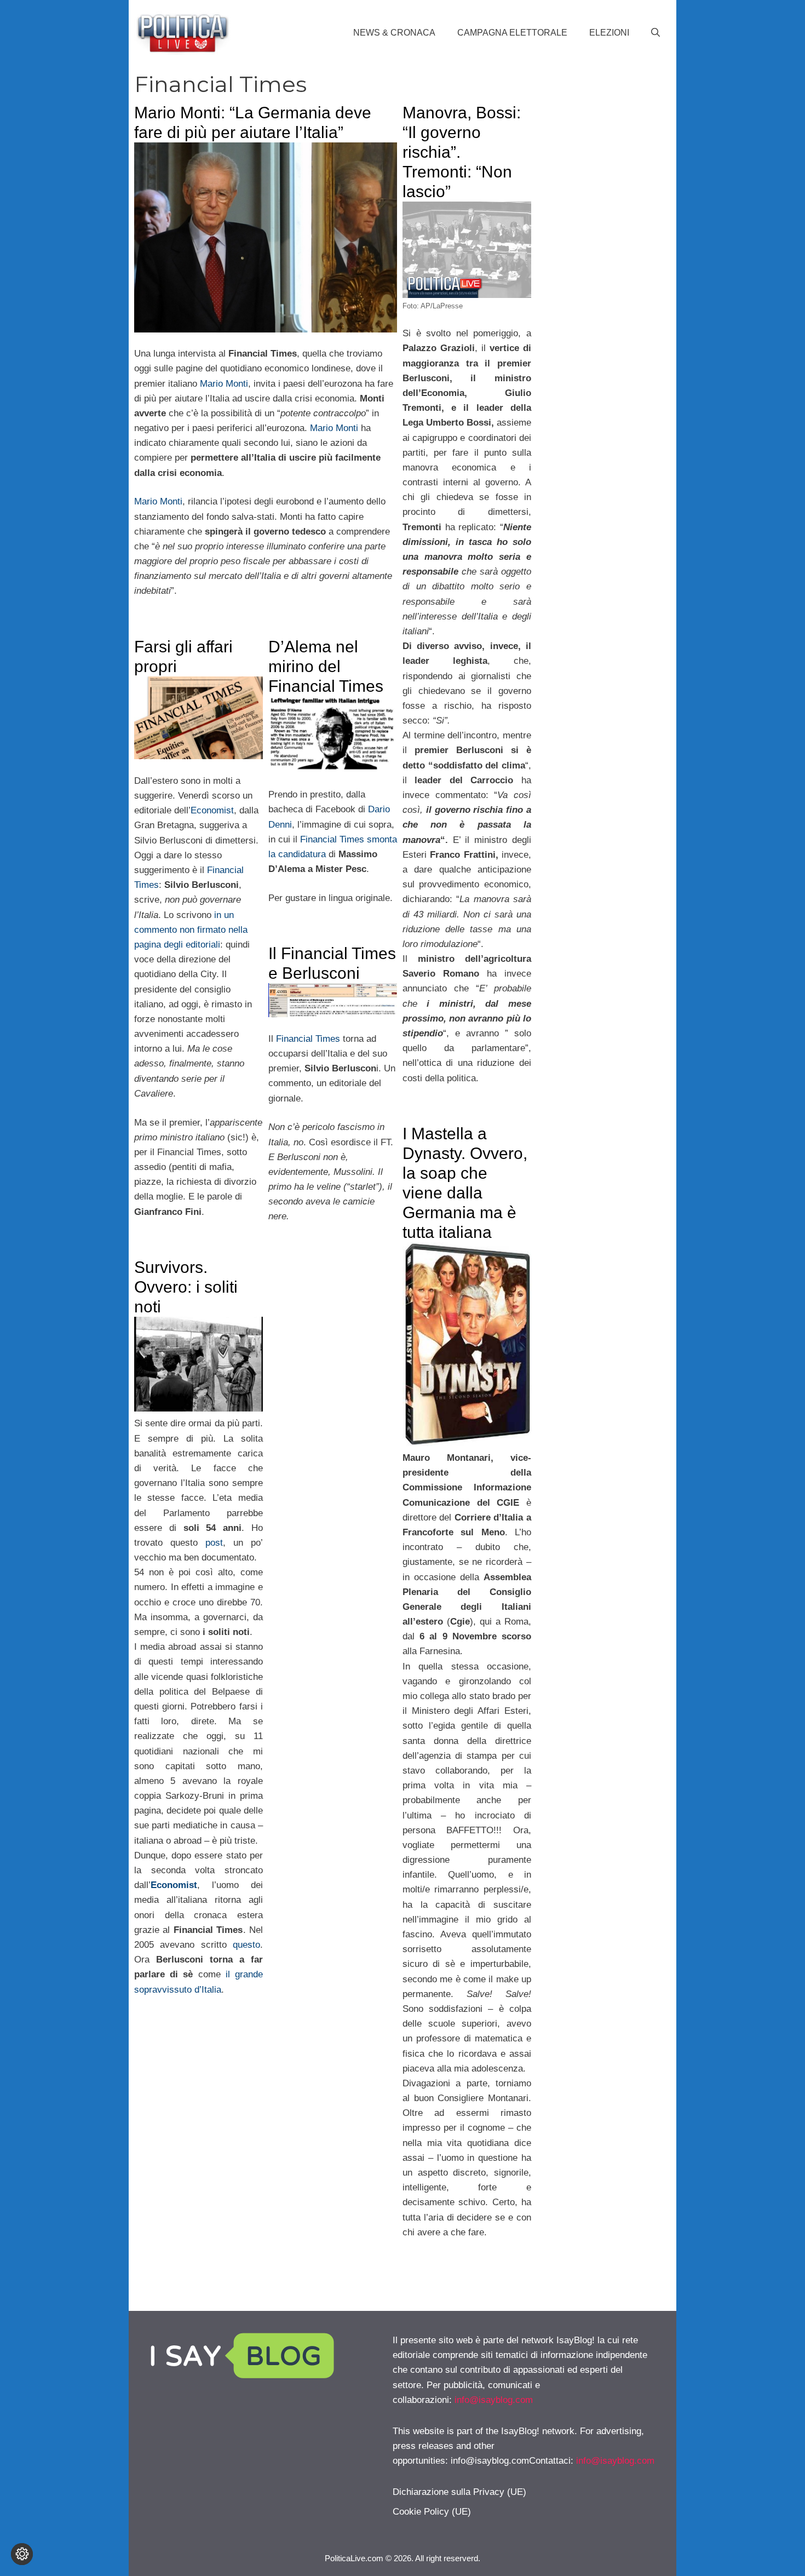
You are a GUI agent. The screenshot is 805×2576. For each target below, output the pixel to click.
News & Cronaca (394, 33)
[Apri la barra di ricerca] (656, 33)
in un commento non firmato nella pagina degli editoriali (191, 930)
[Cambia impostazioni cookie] (22, 2554)
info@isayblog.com (494, 2400)
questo (246, 1945)
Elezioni (609, 33)
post (214, 1543)
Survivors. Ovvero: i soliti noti (186, 1287)
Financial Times (308, 1039)
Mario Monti (224, 384)
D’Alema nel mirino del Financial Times (326, 666)
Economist (212, 810)
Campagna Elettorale (512, 33)
